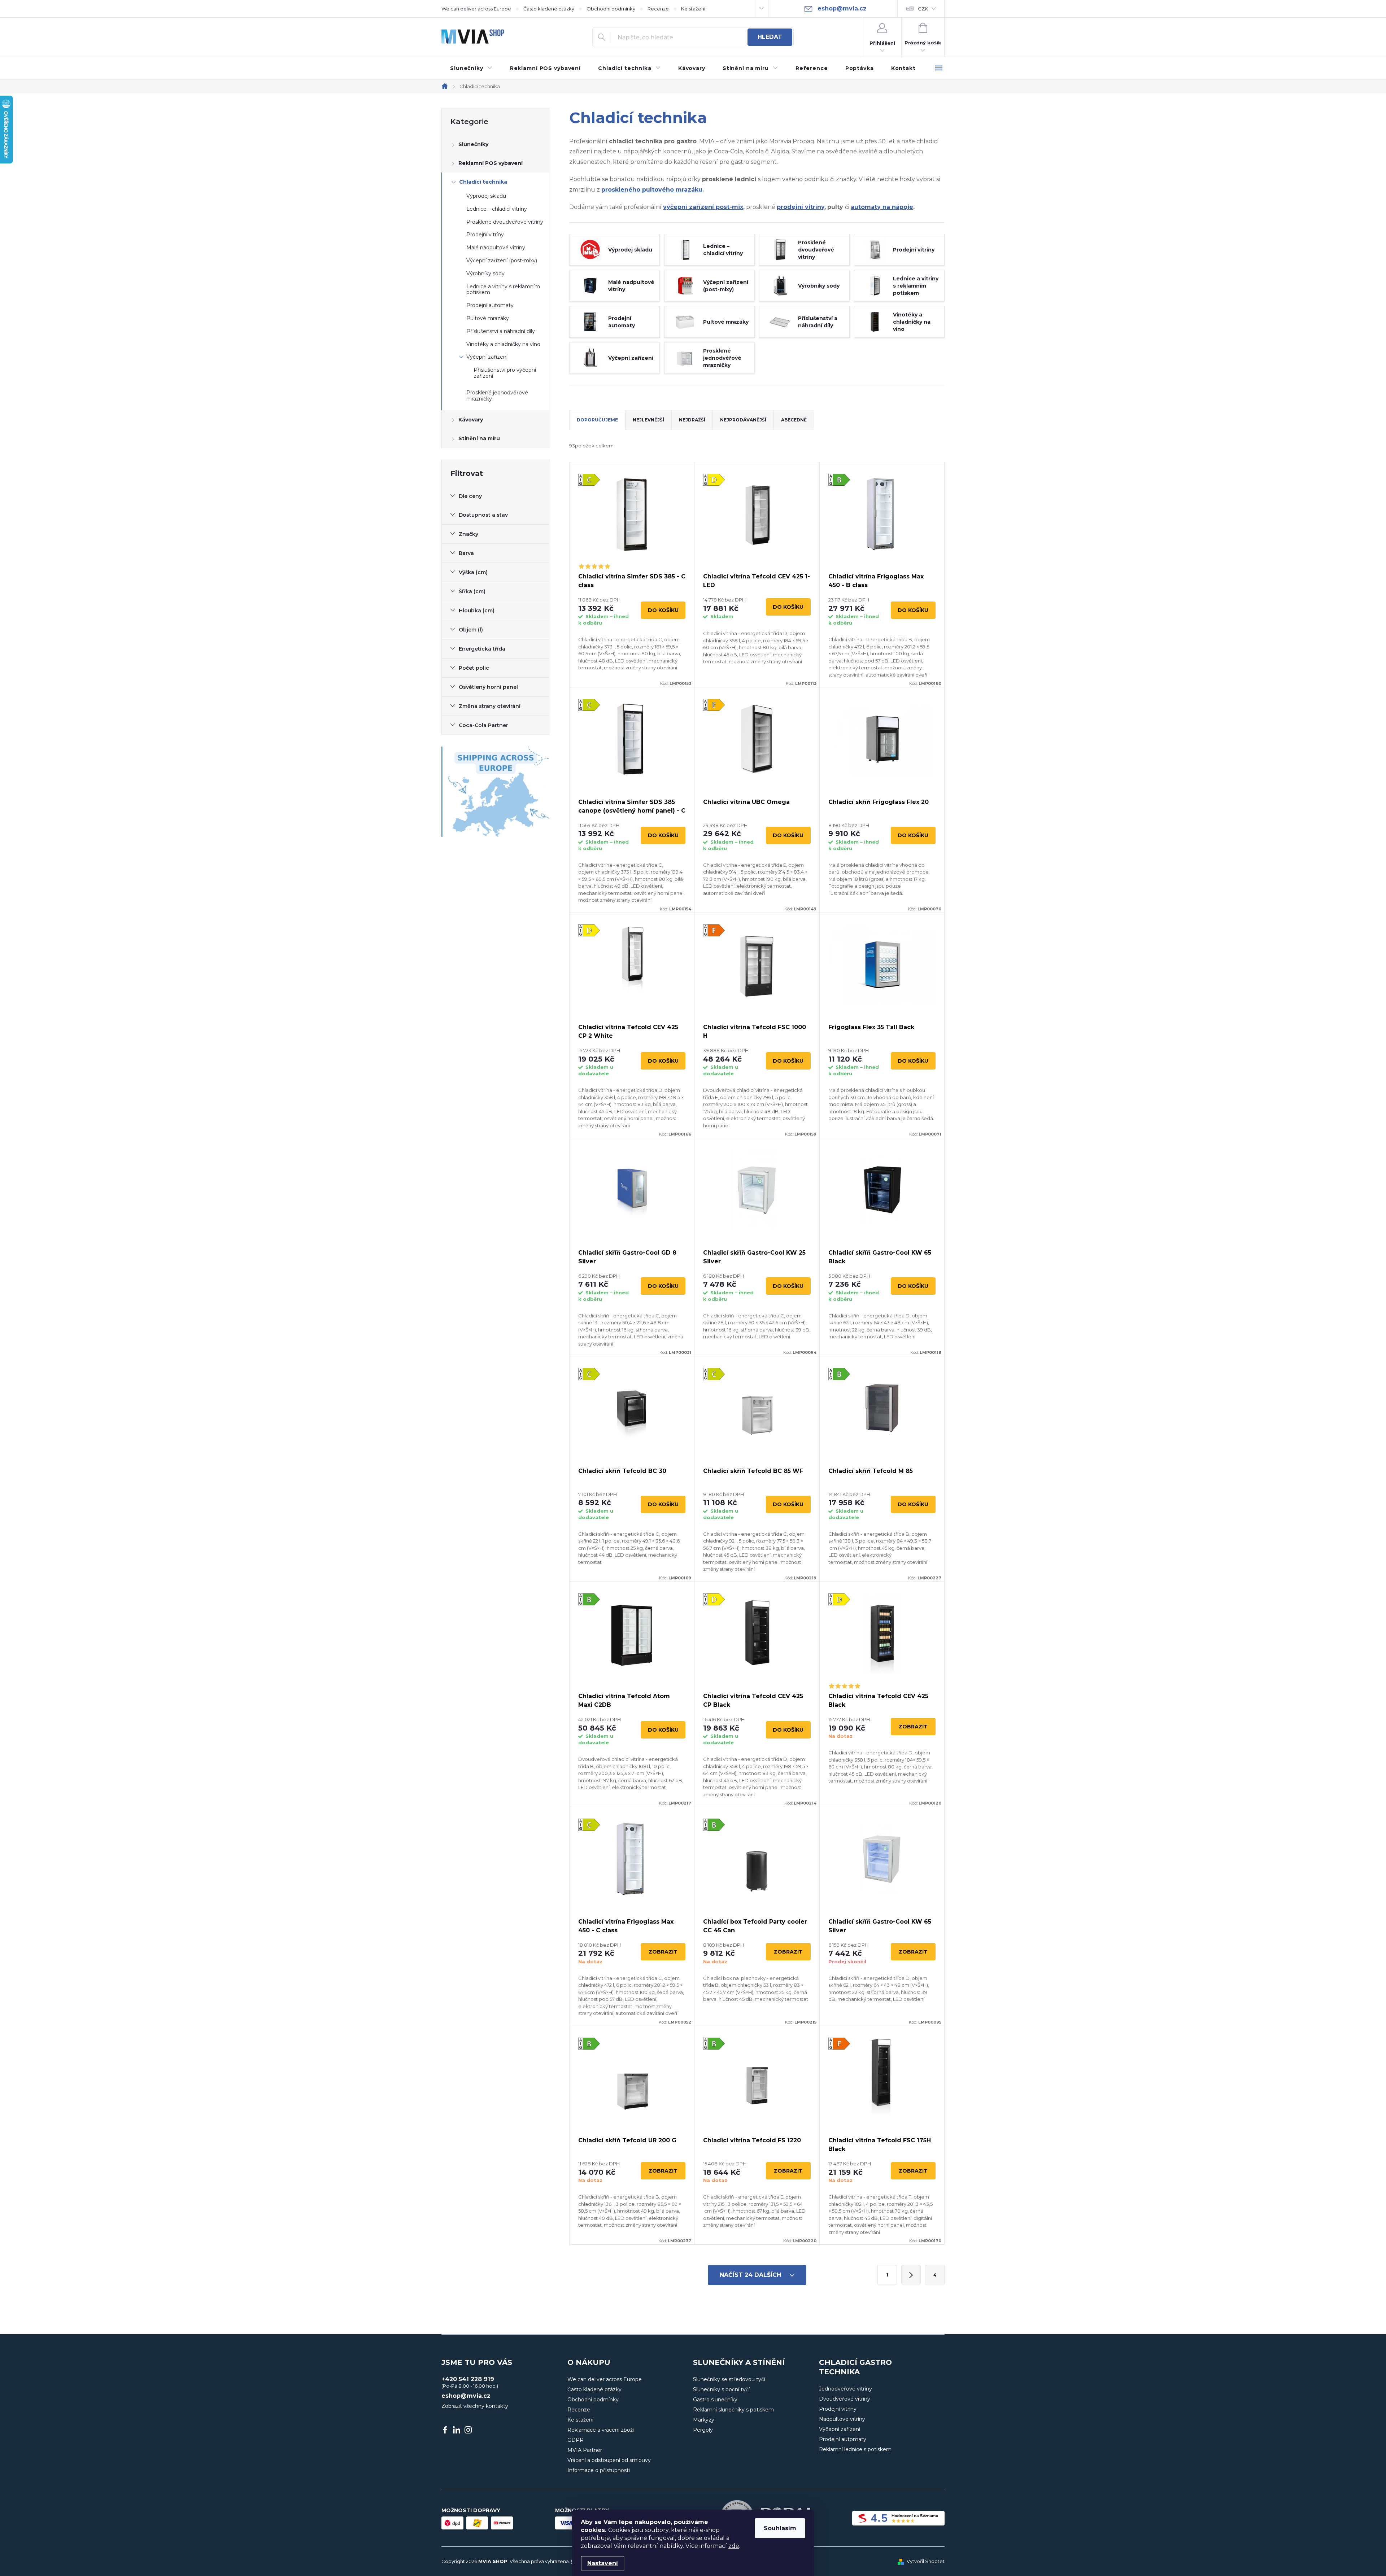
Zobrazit (913, 1727)
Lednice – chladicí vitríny (497, 209)
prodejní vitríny (801, 207)
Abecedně (794, 420)
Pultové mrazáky (488, 318)
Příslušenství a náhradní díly (501, 331)
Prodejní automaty (490, 305)
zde (734, 2546)
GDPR (576, 2440)
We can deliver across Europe (476, 9)
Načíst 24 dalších (751, 2275)
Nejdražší (692, 420)
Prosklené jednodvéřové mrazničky (497, 396)
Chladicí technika (483, 182)
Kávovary (471, 420)
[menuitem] (471, 68)
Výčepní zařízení (487, 357)
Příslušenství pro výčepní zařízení (505, 373)
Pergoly (703, 2430)
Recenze (658, 9)
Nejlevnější (648, 420)
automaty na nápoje (882, 207)
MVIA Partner (585, 2450)
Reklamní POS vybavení (491, 163)
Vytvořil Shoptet (926, 2561)
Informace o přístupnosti (599, 2470)
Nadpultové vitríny (842, 2419)
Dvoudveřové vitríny (845, 2399)
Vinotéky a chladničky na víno (503, 344)
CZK (923, 9)
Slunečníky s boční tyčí (721, 2389)
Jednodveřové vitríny (845, 2389)
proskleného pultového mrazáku (652, 190)
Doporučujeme (597, 420)
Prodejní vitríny (485, 235)
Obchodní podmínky (611, 9)
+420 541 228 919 (468, 2379)
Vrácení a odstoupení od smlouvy (609, 2460)
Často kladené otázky (549, 9)
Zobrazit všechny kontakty (475, 2406)
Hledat (770, 37)
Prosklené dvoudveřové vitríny (505, 222)
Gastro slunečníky (715, 2400)
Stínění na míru (479, 438)
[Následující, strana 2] (911, 2275)
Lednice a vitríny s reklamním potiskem (503, 290)
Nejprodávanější (743, 420)
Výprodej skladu (486, 196)
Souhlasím (780, 2528)
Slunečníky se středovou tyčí (729, 2379)
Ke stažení (693, 9)
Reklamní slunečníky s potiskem (733, 2410)
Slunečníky (473, 144)
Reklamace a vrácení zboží (601, 2430)
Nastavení (603, 2563)
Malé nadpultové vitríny (496, 248)
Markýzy (704, 2420)
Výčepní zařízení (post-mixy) (502, 261)
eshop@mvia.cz (466, 2396)
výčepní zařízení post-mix (703, 207)
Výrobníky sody (485, 274)
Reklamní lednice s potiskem (855, 2449)
